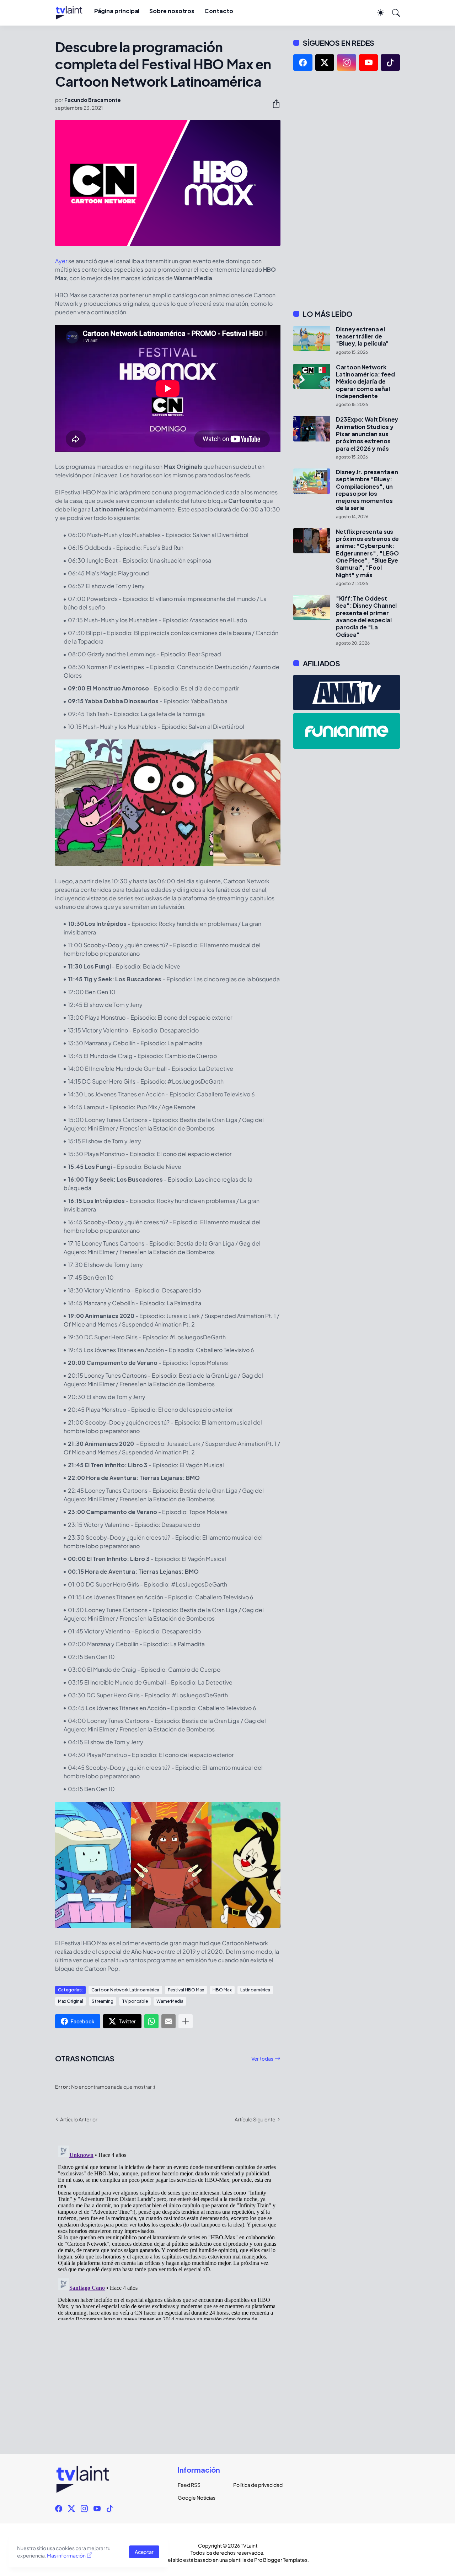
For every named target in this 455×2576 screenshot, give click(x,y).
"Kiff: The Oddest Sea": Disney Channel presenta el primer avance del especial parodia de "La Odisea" (366, 617)
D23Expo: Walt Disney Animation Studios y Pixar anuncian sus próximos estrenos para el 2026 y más (367, 434)
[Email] (168, 2021)
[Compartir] (273, 104)
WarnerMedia (170, 2001)
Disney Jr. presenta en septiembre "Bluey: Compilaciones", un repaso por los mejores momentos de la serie (367, 490)
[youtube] (369, 63)
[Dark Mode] (377, 13)
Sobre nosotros (172, 11)
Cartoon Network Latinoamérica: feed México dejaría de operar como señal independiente (365, 382)
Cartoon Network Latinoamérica (125, 1990)
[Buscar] (393, 13)
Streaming (103, 2001)
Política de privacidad (255, 2485)
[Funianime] (347, 731)
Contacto (219, 11)
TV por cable (135, 2001)
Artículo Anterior (79, 2119)
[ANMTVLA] (347, 693)
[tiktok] (390, 63)
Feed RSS (189, 2485)
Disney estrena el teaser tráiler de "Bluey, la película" (362, 337)
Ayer (61, 261)
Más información (66, 2555)
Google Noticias (197, 2498)
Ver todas (262, 2059)
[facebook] (303, 63)
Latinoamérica (255, 1990)
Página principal (117, 11)
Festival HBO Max (186, 1990)
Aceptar (144, 2552)
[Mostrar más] (186, 2021)
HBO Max (222, 1990)
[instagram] (347, 63)
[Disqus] (168, 2231)
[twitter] (325, 63)
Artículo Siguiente (255, 2119)
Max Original (71, 2001)
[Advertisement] (347, 190)
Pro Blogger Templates (281, 2560)
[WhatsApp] (151, 2021)
